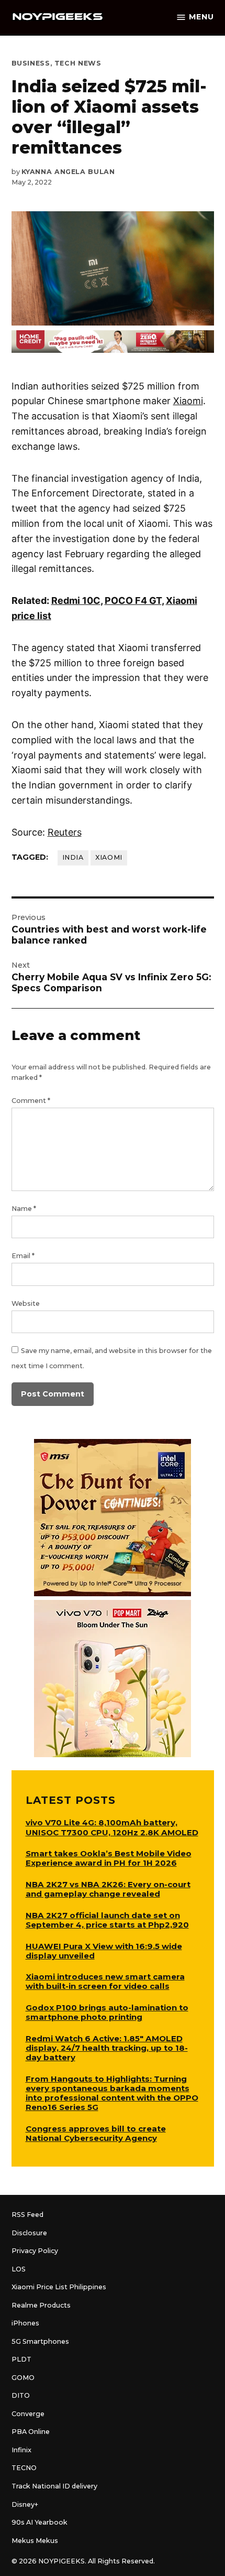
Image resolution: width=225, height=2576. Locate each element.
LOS (19, 2269)
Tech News (78, 63)
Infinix (21, 2450)
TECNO (24, 2468)
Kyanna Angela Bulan (68, 172)
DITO (21, 2395)
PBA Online (31, 2432)
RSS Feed (27, 2215)
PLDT (21, 2359)
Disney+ (25, 2504)
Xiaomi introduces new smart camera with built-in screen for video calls (105, 1981)
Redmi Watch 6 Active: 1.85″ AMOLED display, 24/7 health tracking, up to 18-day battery (107, 2048)
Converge (28, 2414)
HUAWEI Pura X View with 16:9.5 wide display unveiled (104, 1951)
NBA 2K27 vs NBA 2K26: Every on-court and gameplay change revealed (108, 1889)
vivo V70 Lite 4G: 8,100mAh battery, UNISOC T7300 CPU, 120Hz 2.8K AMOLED (112, 1827)
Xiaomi (188, 401)
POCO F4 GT (133, 600)
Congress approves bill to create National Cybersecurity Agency (96, 2133)
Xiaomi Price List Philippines (59, 2287)
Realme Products (41, 2305)
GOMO (23, 2378)
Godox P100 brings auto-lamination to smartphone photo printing (107, 2012)
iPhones (25, 2323)
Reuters (65, 832)
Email (23, 1256)
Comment (31, 1101)
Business (31, 63)
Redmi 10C (76, 600)
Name (24, 1209)
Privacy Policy (35, 2251)
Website (26, 1303)
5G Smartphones (40, 2341)
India (73, 857)
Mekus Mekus (35, 2541)
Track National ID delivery (54, 2486)
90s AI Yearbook (40, 2522)
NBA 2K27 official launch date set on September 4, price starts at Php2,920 (107, 1920)
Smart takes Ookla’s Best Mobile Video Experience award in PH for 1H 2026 (109, 1858)
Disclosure (29, 2233)
